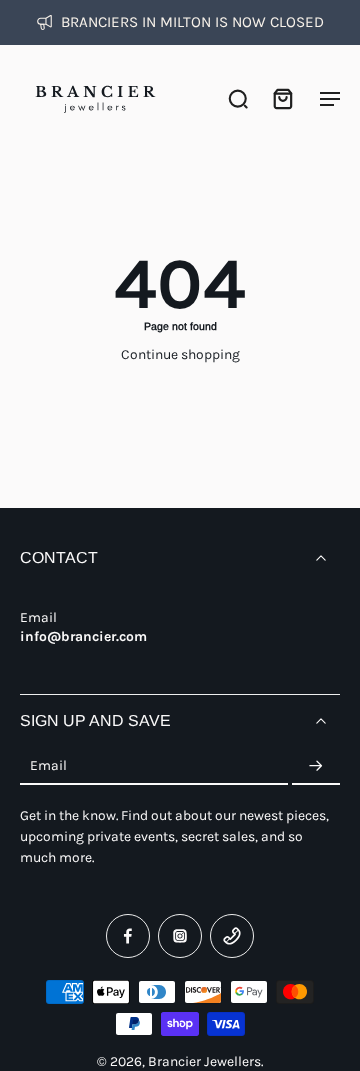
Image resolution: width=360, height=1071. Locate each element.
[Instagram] (180, 936)
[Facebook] (128, 936)
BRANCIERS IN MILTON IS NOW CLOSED (192, 22)
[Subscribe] (316, 766)
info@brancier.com (83, 636)
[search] (238, 98)
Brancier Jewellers (204, 1061)
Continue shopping (180, 354)
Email (48, 766)
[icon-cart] (282, 98)
